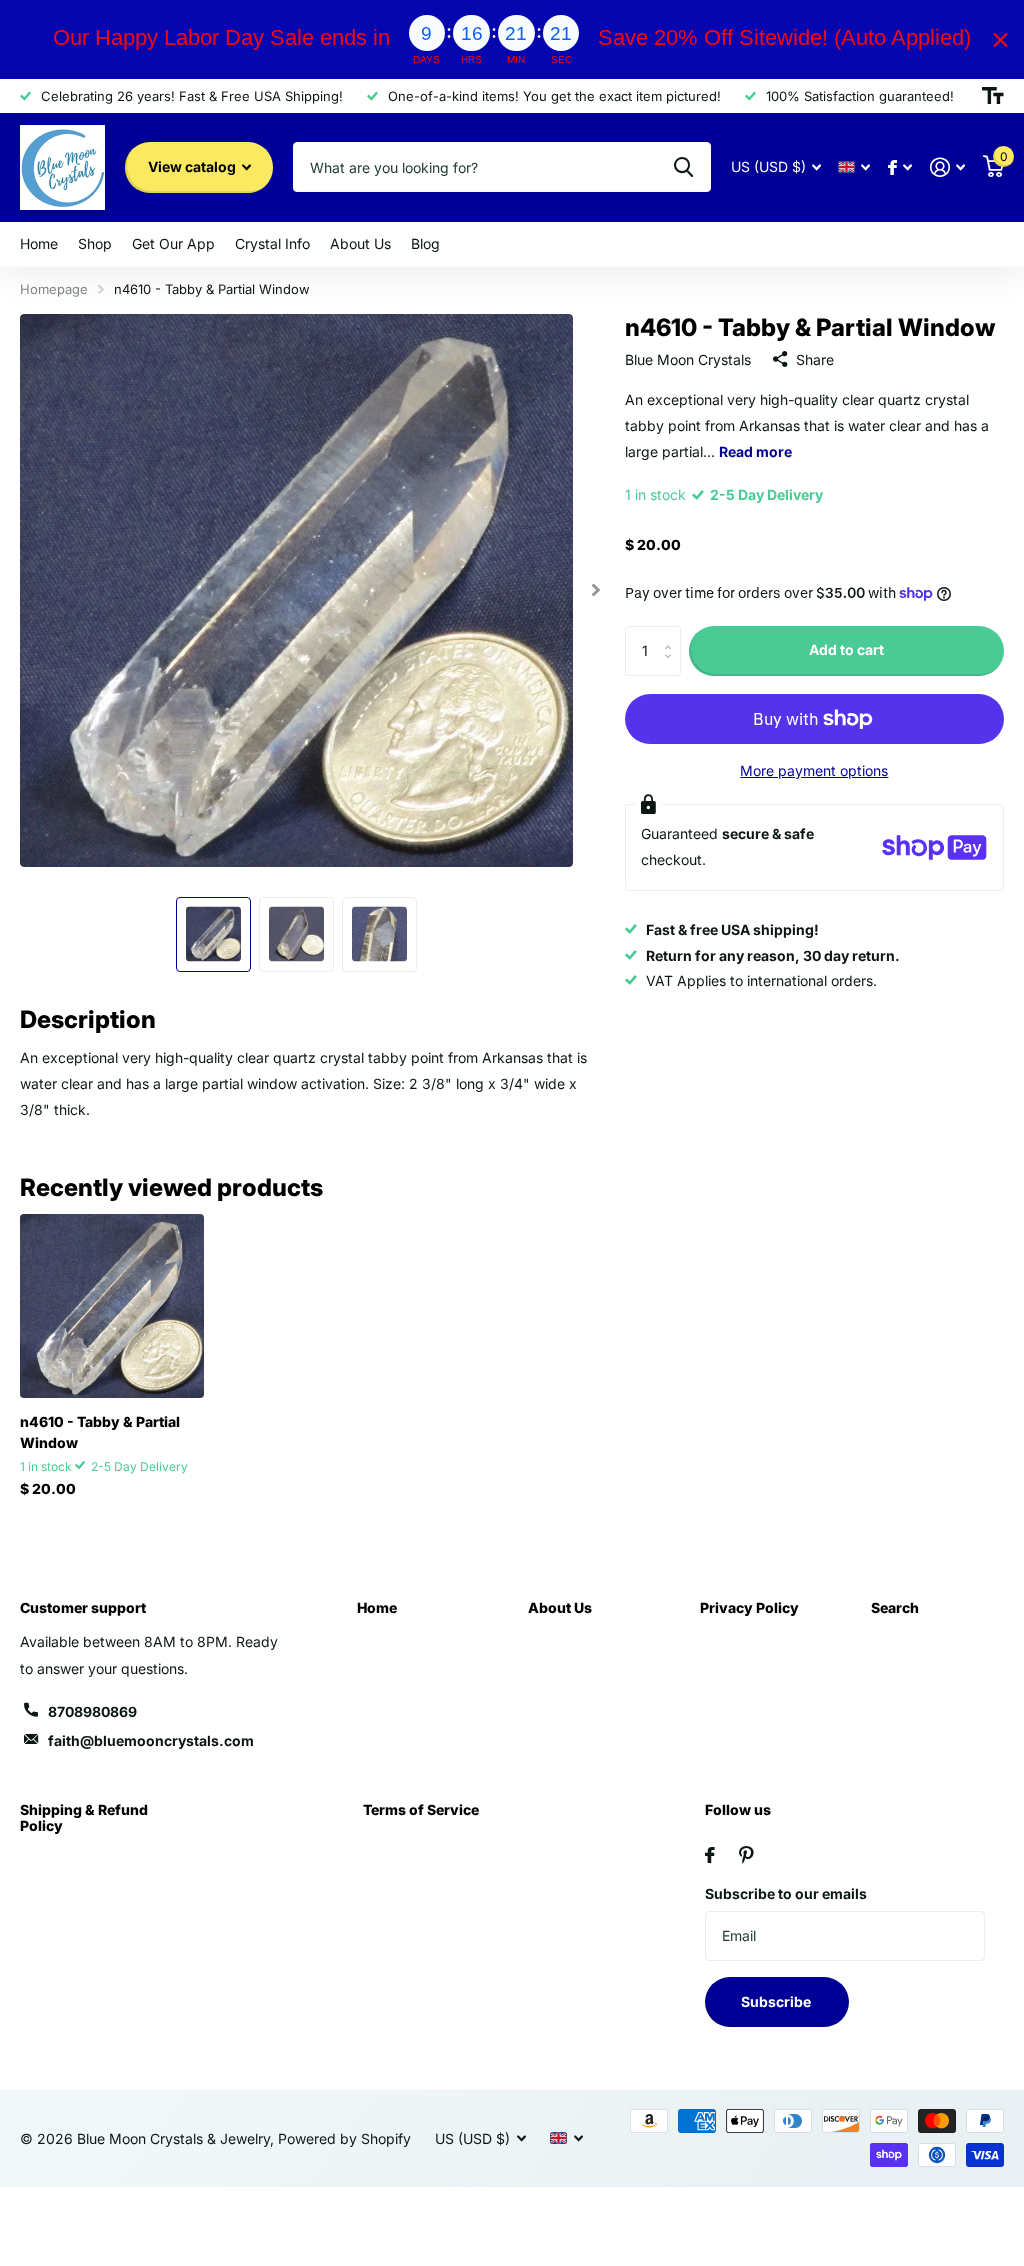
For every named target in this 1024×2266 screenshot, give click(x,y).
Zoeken (683, 167)
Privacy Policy (749, 1607)
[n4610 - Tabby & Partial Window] (112, 1306)
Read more (755, 451)
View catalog (193, 166)
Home (377, 1607)
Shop (95, 243)
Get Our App (173, 243)
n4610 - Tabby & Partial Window (100, 1432)
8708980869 (92, 1711)
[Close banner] (1000, 39)
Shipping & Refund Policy (84, 1817)
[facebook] (710, 1855)
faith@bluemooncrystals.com (151, 1740)
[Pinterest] (746, 1855)
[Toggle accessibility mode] (993, 96)
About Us (560, 1607)
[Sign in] (947, 167)
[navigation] (213, 934)
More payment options (814, 770)
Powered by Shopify (344, 2138)
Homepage (54, 289)
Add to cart (846, 649)
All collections (39, 244)
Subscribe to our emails (786, 1893)
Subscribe (777, 2001)
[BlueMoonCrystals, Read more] (900, 167)
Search (895, 1607)
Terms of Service (421, 1809)
